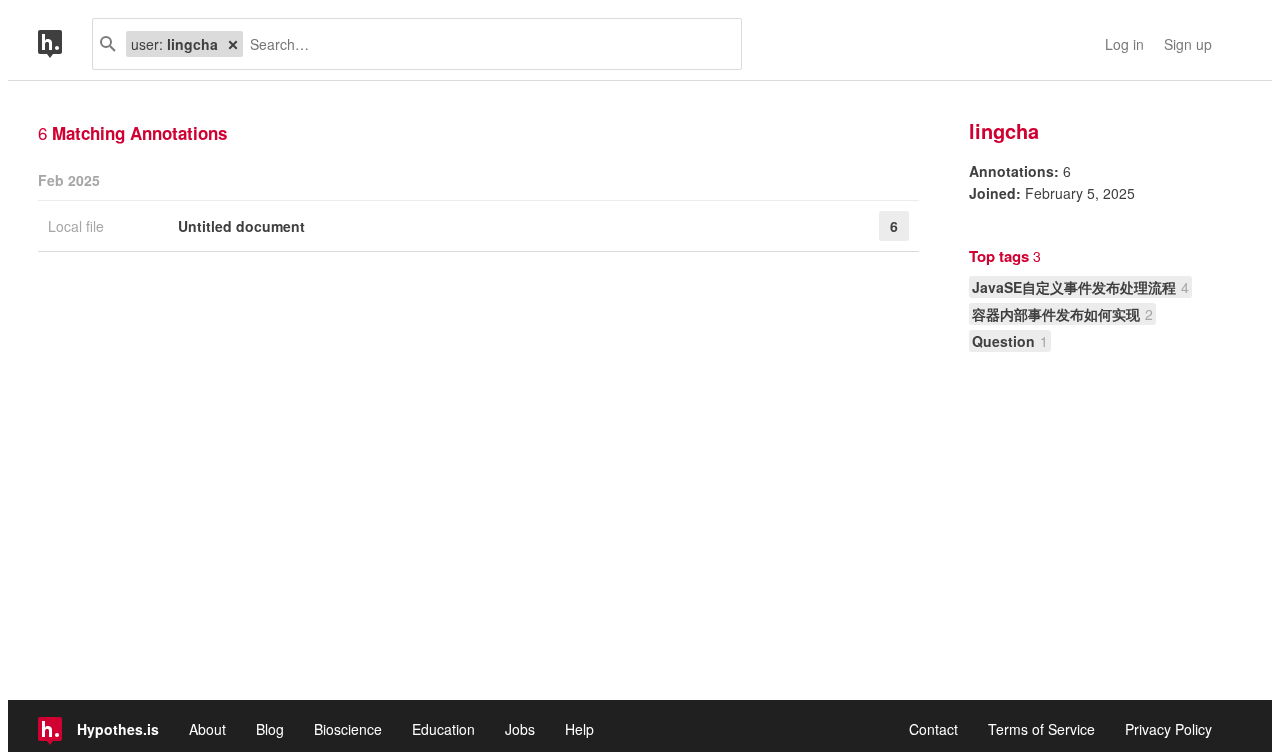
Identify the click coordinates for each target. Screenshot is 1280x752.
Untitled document (241, 226)
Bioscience (348, 729)
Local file (78, 226)
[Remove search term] (233, 44)
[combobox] (484, 44)
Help (579, 729)
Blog (270, 729)
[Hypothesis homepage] (65, 44)
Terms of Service (1041, 729)
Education (443, 729)
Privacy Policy (1168, 729)
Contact (933, 729)
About (207, 729)
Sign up (1188, 44)
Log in (1124, 44)
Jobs (520, 729)
